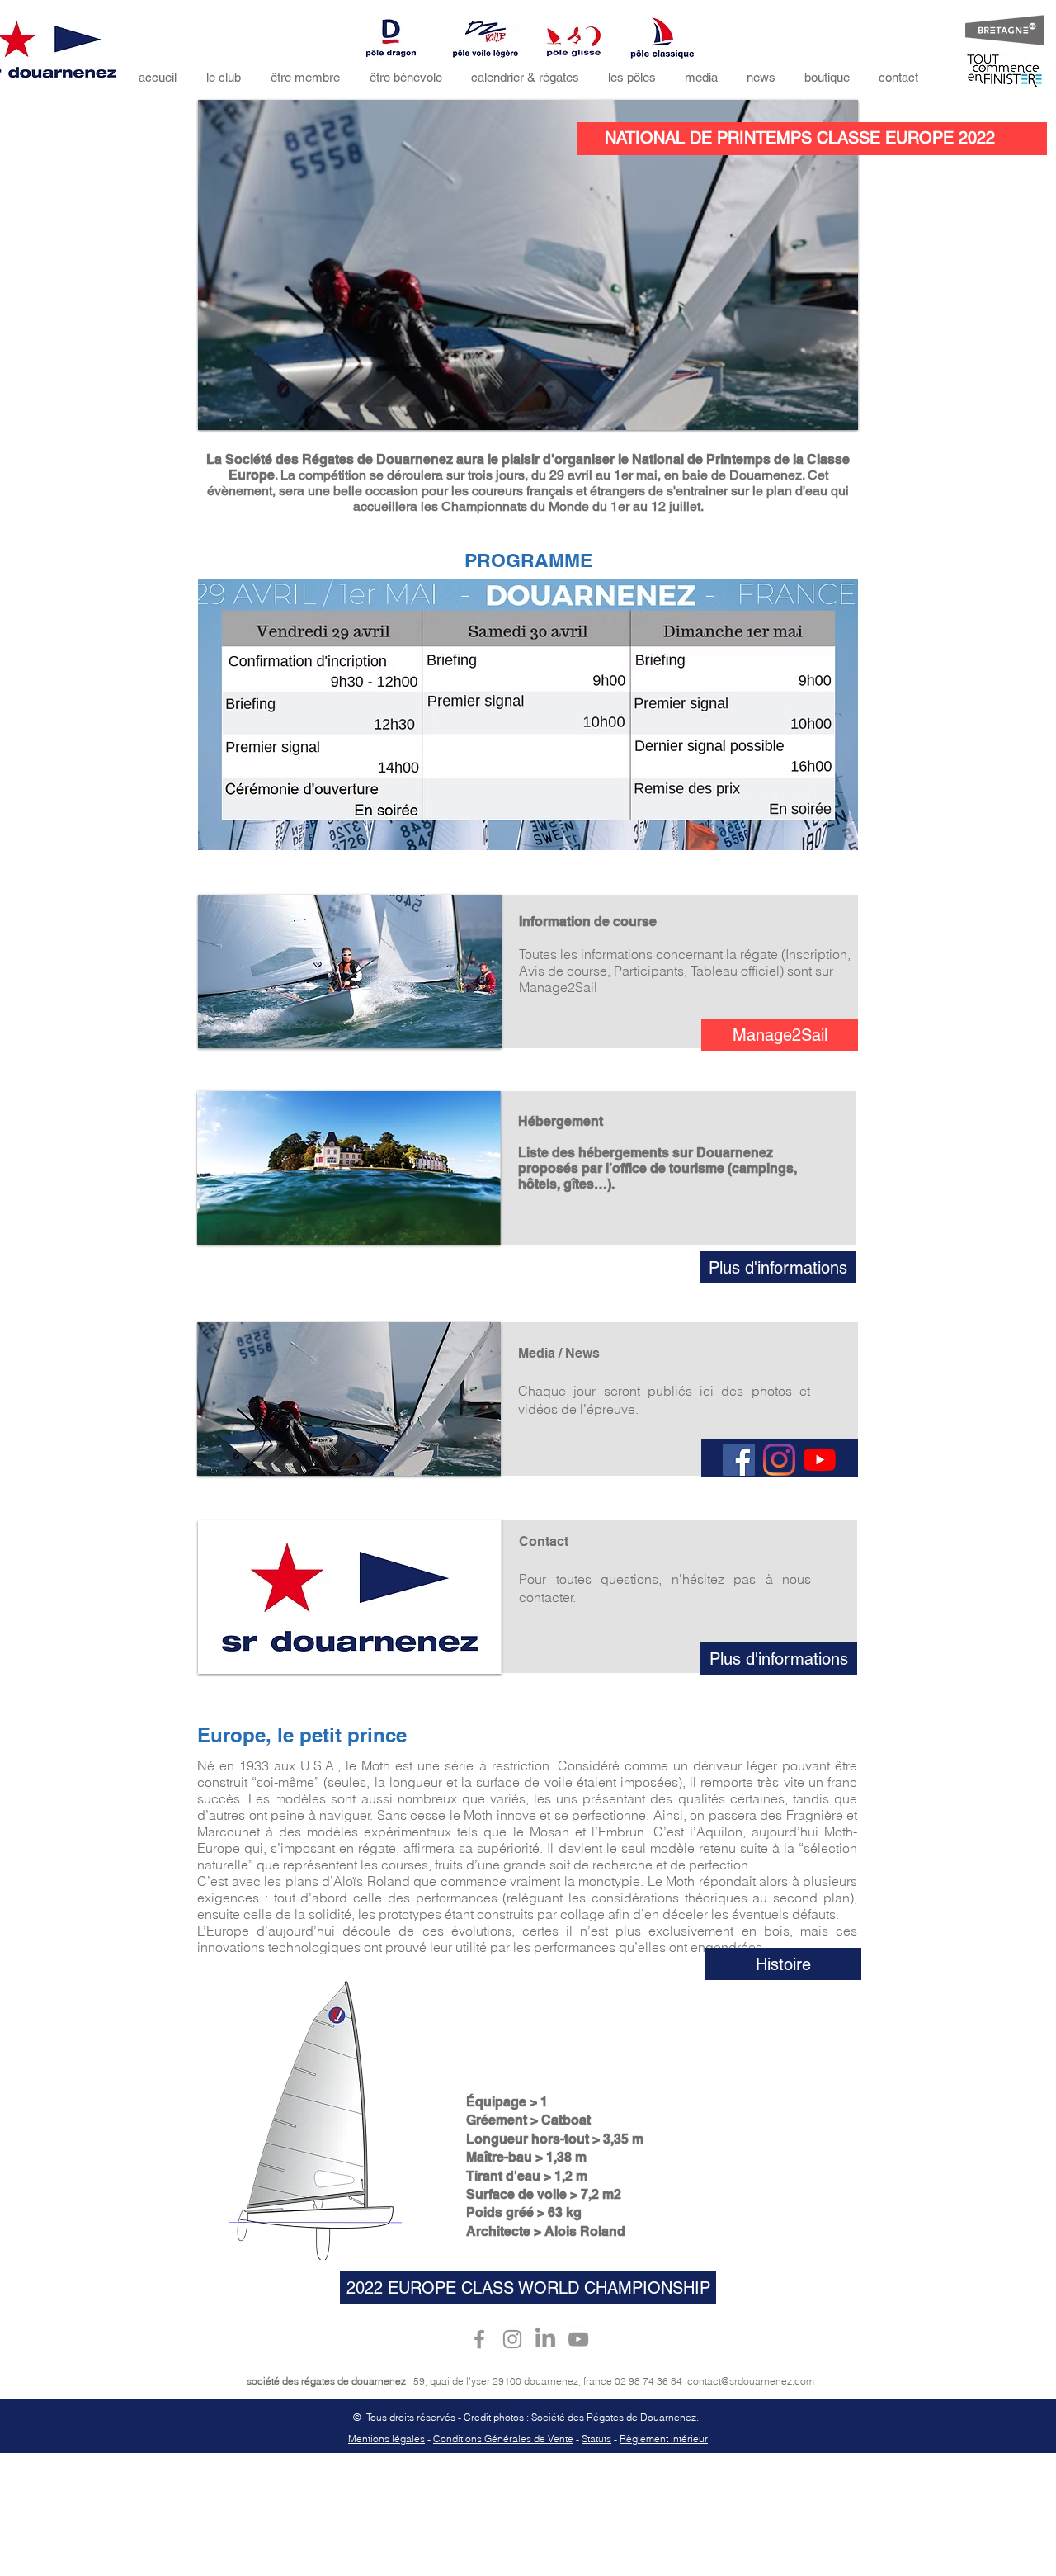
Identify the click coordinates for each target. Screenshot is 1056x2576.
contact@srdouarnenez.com (751, 2381)
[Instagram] (779, 1460)
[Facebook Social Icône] (739, 1460)
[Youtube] (820, 1460)
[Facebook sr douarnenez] (479, 2339)
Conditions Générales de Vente (503, 2439)
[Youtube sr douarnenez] (578, 2339)
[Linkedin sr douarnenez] (545, 2339)
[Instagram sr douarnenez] (512, 2339)
